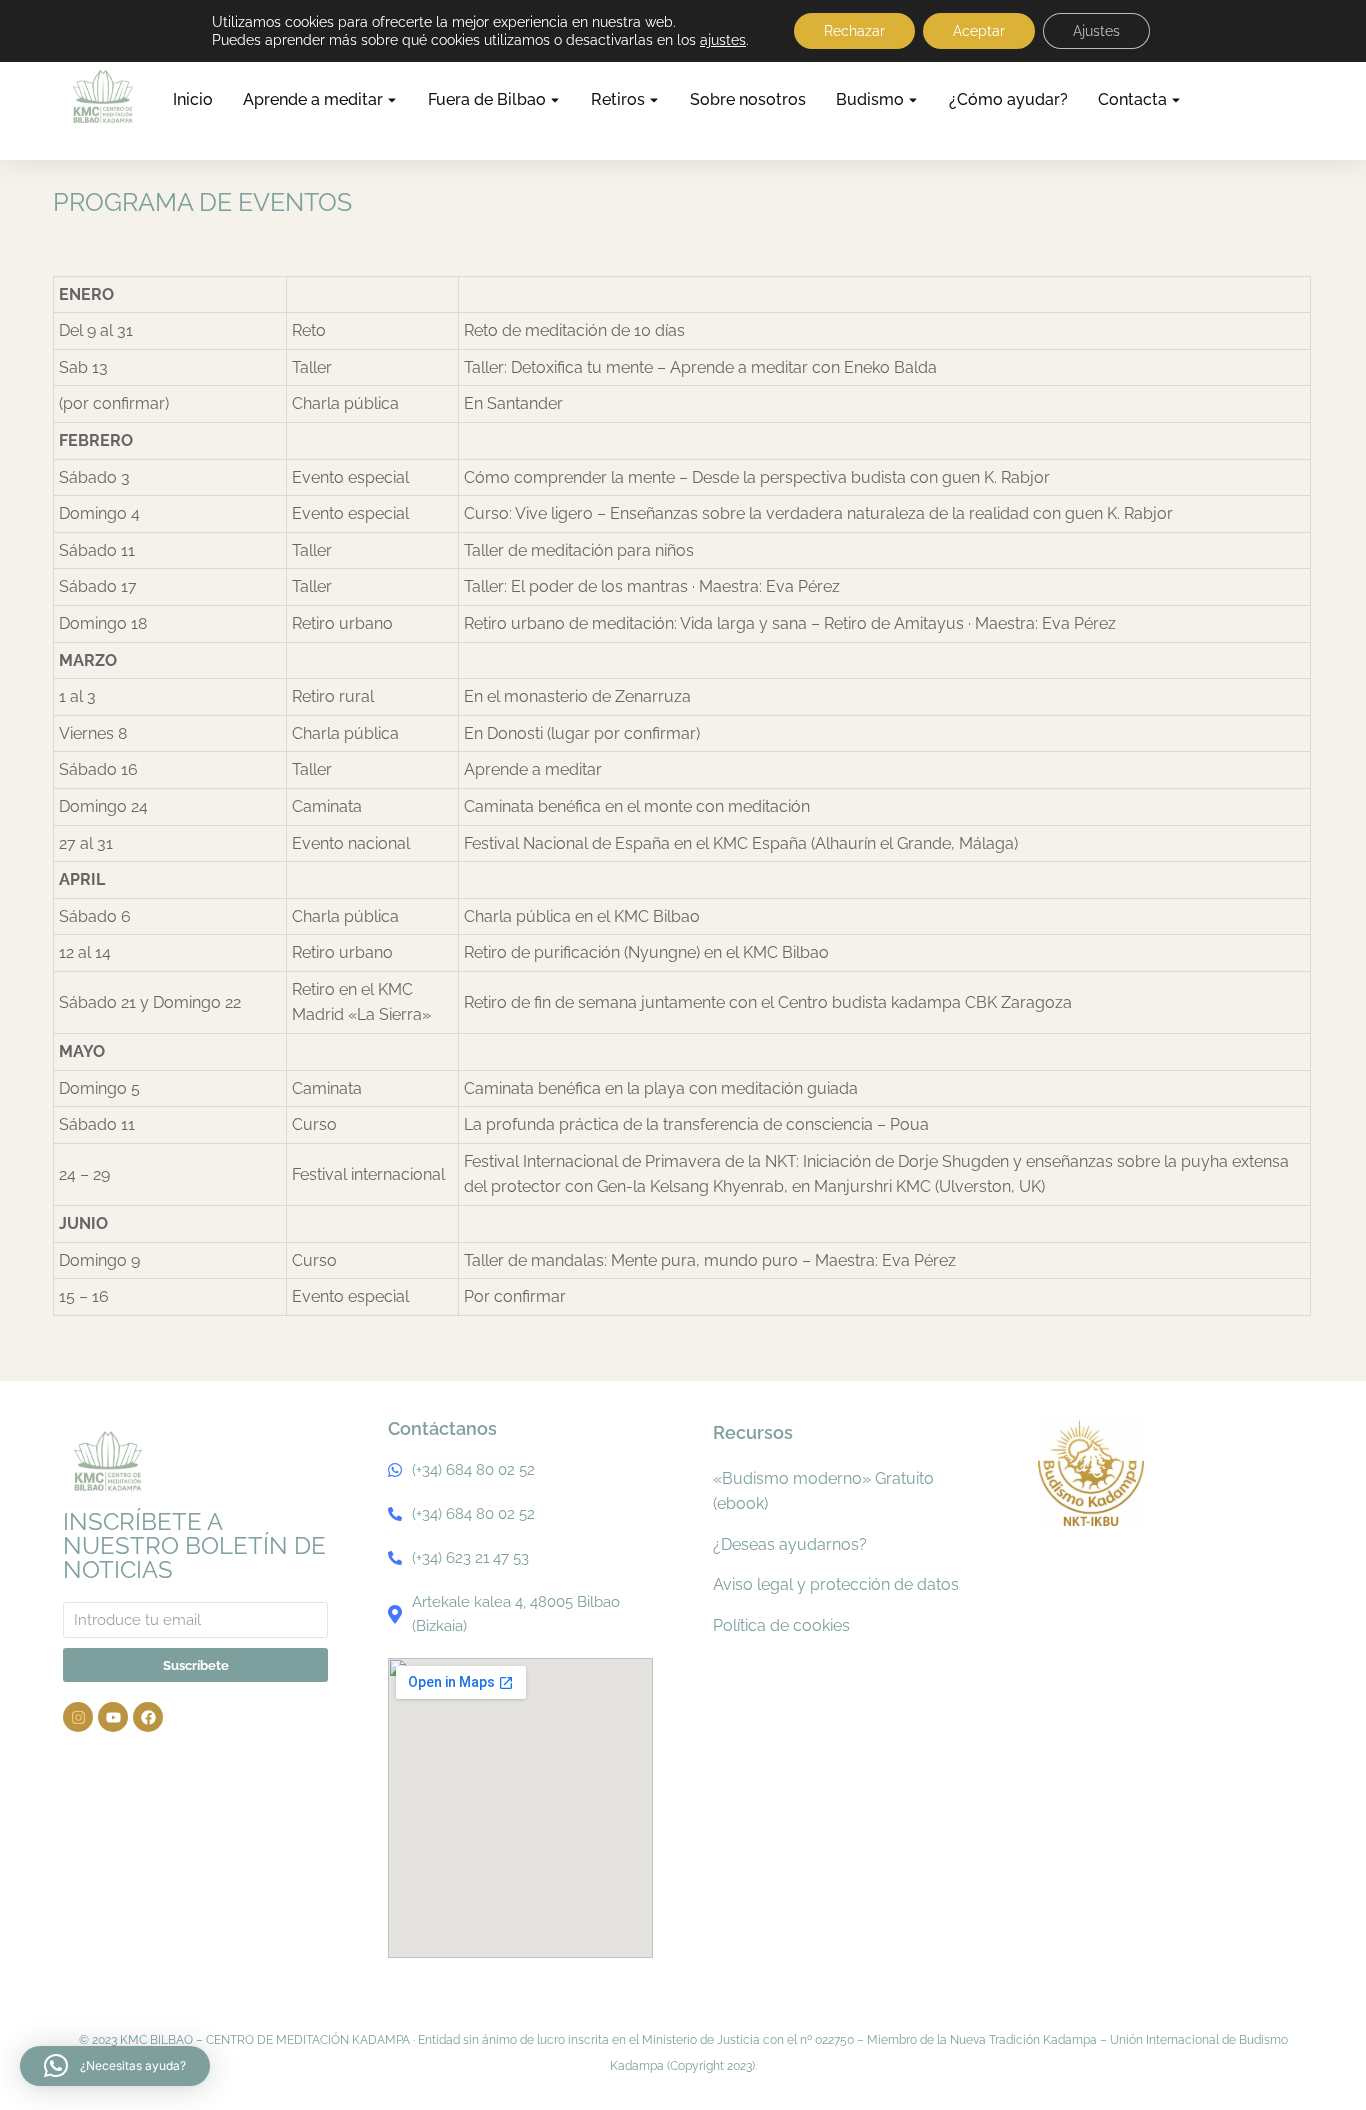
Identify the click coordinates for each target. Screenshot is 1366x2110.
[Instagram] (78, 1717)
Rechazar (854, 31)
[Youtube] (113, 1717)
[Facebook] (148, 1717)
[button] (115, 2066)
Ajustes (1096, 31)
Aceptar (979, 31)
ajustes (723, 40)
